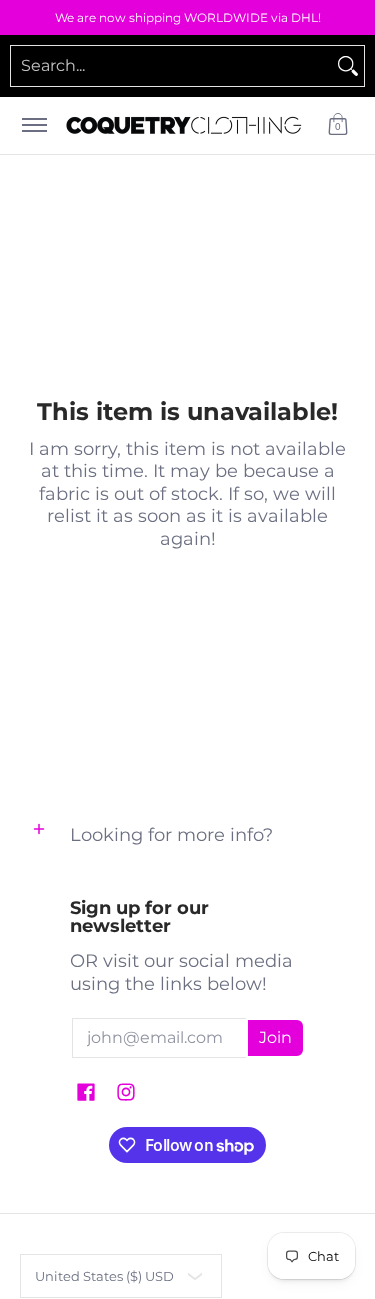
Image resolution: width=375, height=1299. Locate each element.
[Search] (348, 66)
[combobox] (171, 66)
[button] (338, 125)
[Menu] (33, 125)
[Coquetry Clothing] (184, 125)
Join (275, 1037)
